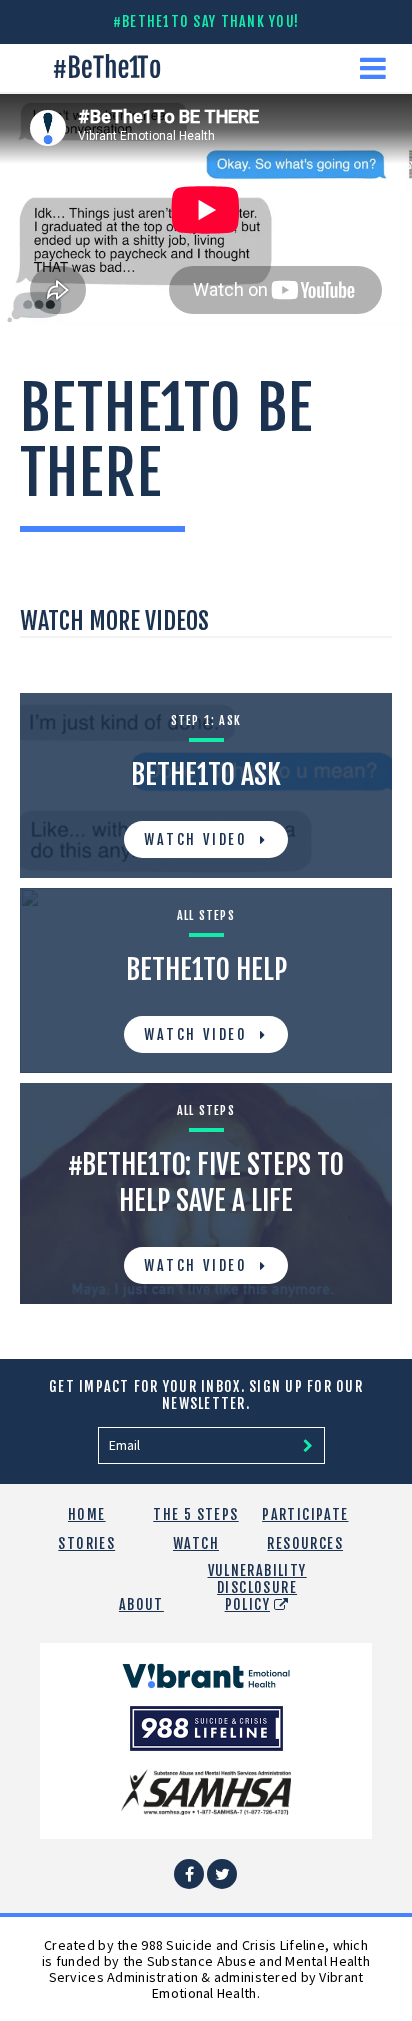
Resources (305, 1543)
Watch (196, 1543)
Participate (305, 1514)
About (141, 1604)
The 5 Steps (195, 1514)
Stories (86, 1543)
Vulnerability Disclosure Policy (257, 1587)
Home (87, 1514)
